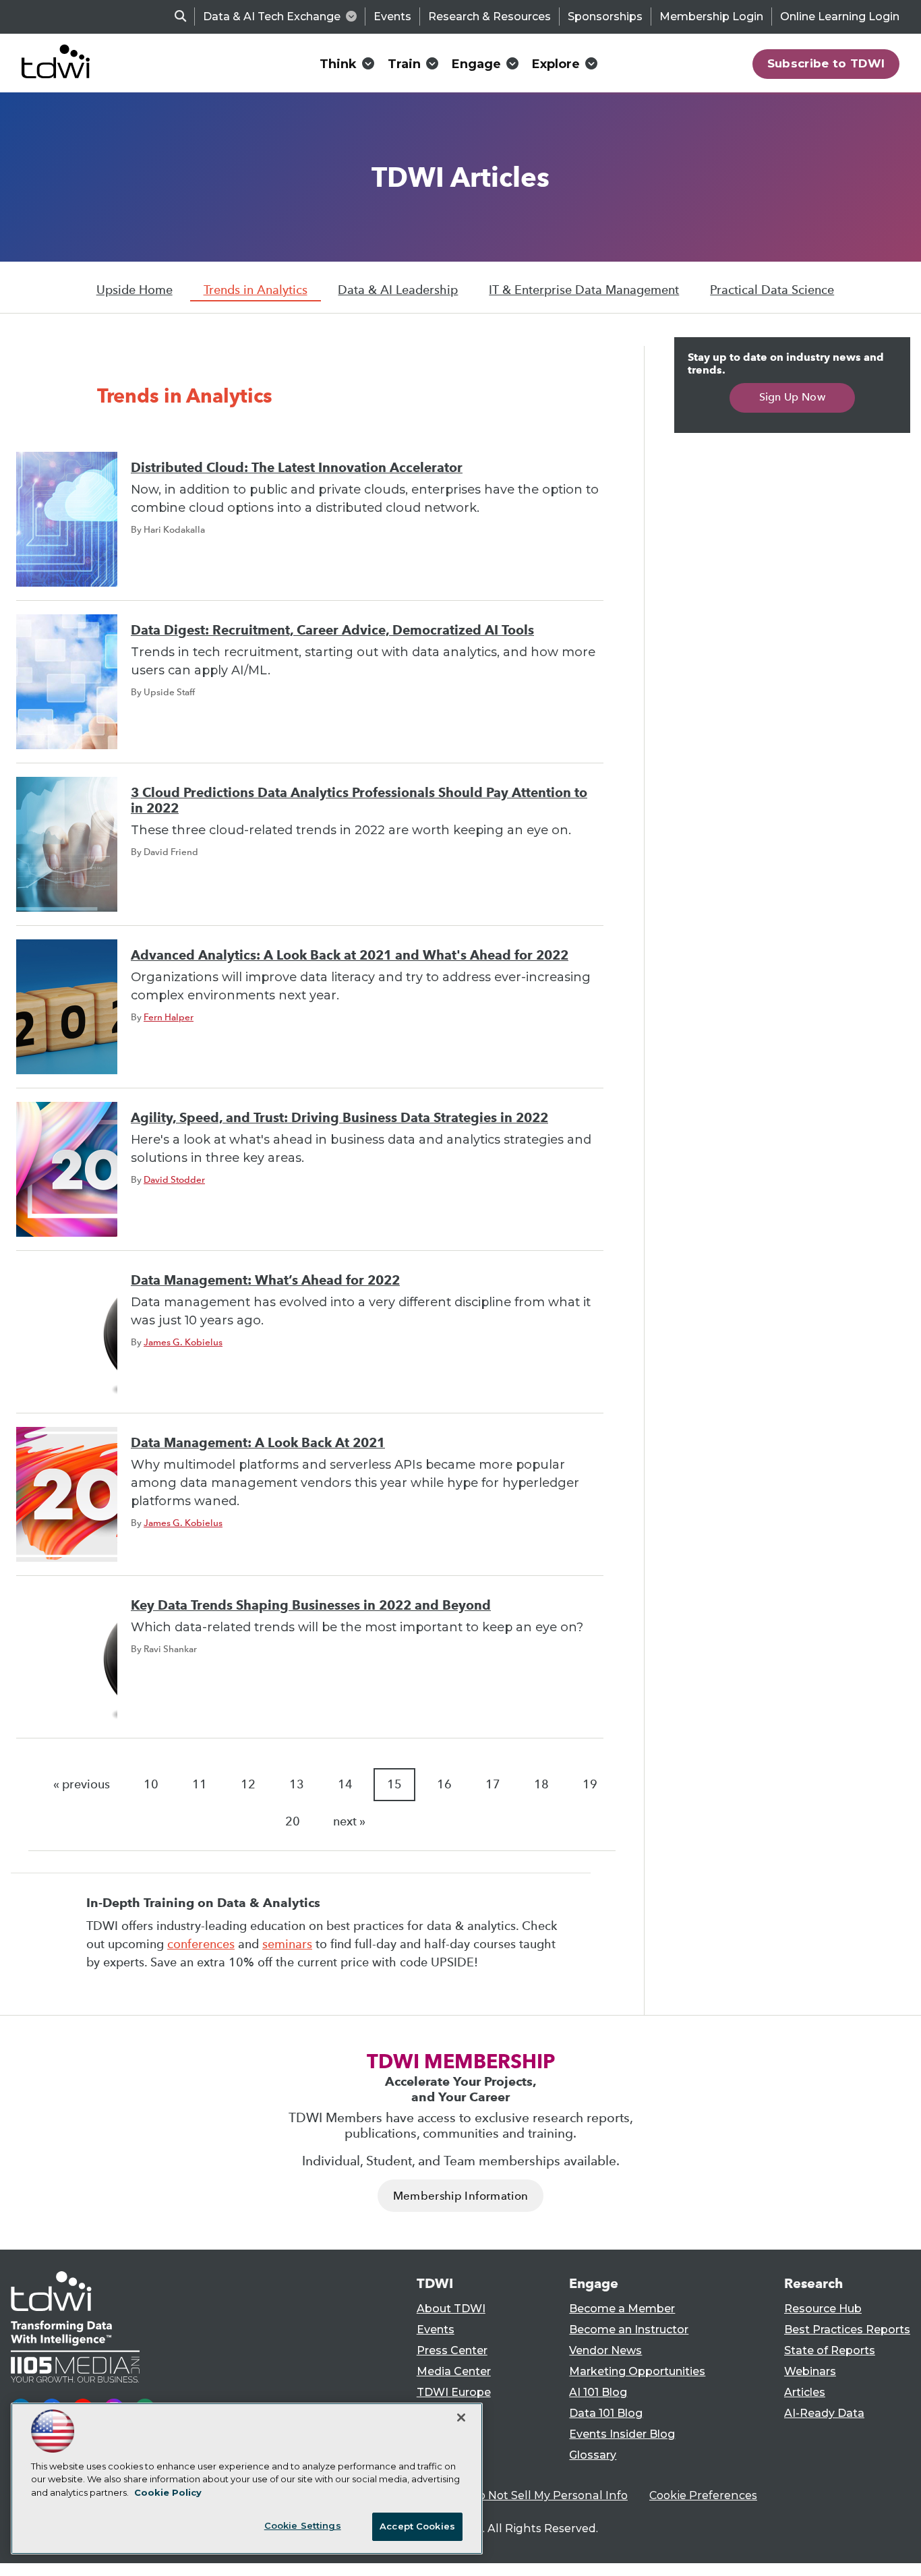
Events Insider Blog (622, 2434)
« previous (82, 1784)
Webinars (810, 2371)
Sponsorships (605, 17)
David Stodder (174, 1179)
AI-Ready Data (824, 2413)
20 (293, 1821)
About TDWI (451, 2309)
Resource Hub (823, 2309)
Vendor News (605, 2350)
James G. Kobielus (183, 1342)
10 (151, 1784)
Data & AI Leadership (398, 290)
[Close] (461, 2418)
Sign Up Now (793, 397)
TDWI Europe (454, 2392)
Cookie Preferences (703, 2495)
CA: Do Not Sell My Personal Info (539, 2495)
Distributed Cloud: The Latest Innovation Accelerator (297, 468)
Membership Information (460, 2196)
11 (200, 1784)
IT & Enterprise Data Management (584, 290)
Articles (805, 2392)
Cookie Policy (168, 2492)
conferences (201, 1944)
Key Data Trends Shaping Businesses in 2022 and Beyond (311, 1605)
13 (297, 1784)
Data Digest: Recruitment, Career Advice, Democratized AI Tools (332, 630)
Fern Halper (169, 1017)
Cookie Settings (303, 2525)
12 (248, 1784)
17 (493, 1784)
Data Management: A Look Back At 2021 (258, 1443)
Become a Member (622, 2309)
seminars (287, 1944)
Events (392, 17)
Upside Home (135, 290)
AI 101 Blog (598, 2392)
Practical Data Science (772, 290)
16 (444, 1784)
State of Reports (830, 2350)
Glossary (593, 2455)
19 (590, 1784)
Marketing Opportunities (637, 2371)
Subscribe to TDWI (826, 63)
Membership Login (711, 17)
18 (541, 1784)
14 (345, 1784)
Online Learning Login (840, 17)
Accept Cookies (417, 2526)
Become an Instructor (629, 2330)
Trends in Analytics (256, 290)
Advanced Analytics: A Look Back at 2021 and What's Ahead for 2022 (350, 955)
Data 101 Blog (606, 2413)
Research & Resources (489, 17)
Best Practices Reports (847, 2330)
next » (349, 1821)
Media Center (454, 2371)
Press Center (452, 2350)
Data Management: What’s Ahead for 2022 (265, 1280)
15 (394, 1784)
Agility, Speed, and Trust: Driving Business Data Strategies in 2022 (339, 1118)
